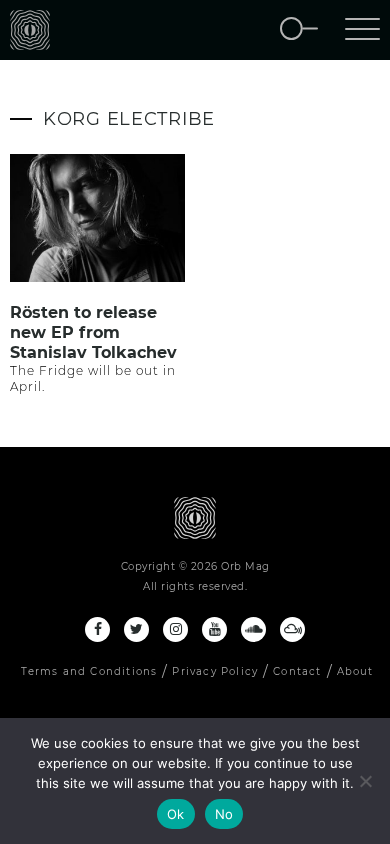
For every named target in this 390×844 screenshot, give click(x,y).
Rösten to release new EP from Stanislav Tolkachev (93, 332)
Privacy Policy (215, 671)
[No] (365, 781)
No (224, 814)
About (355, 671)
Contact (297, 671)
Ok (176, 814)
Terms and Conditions (89, 671)
